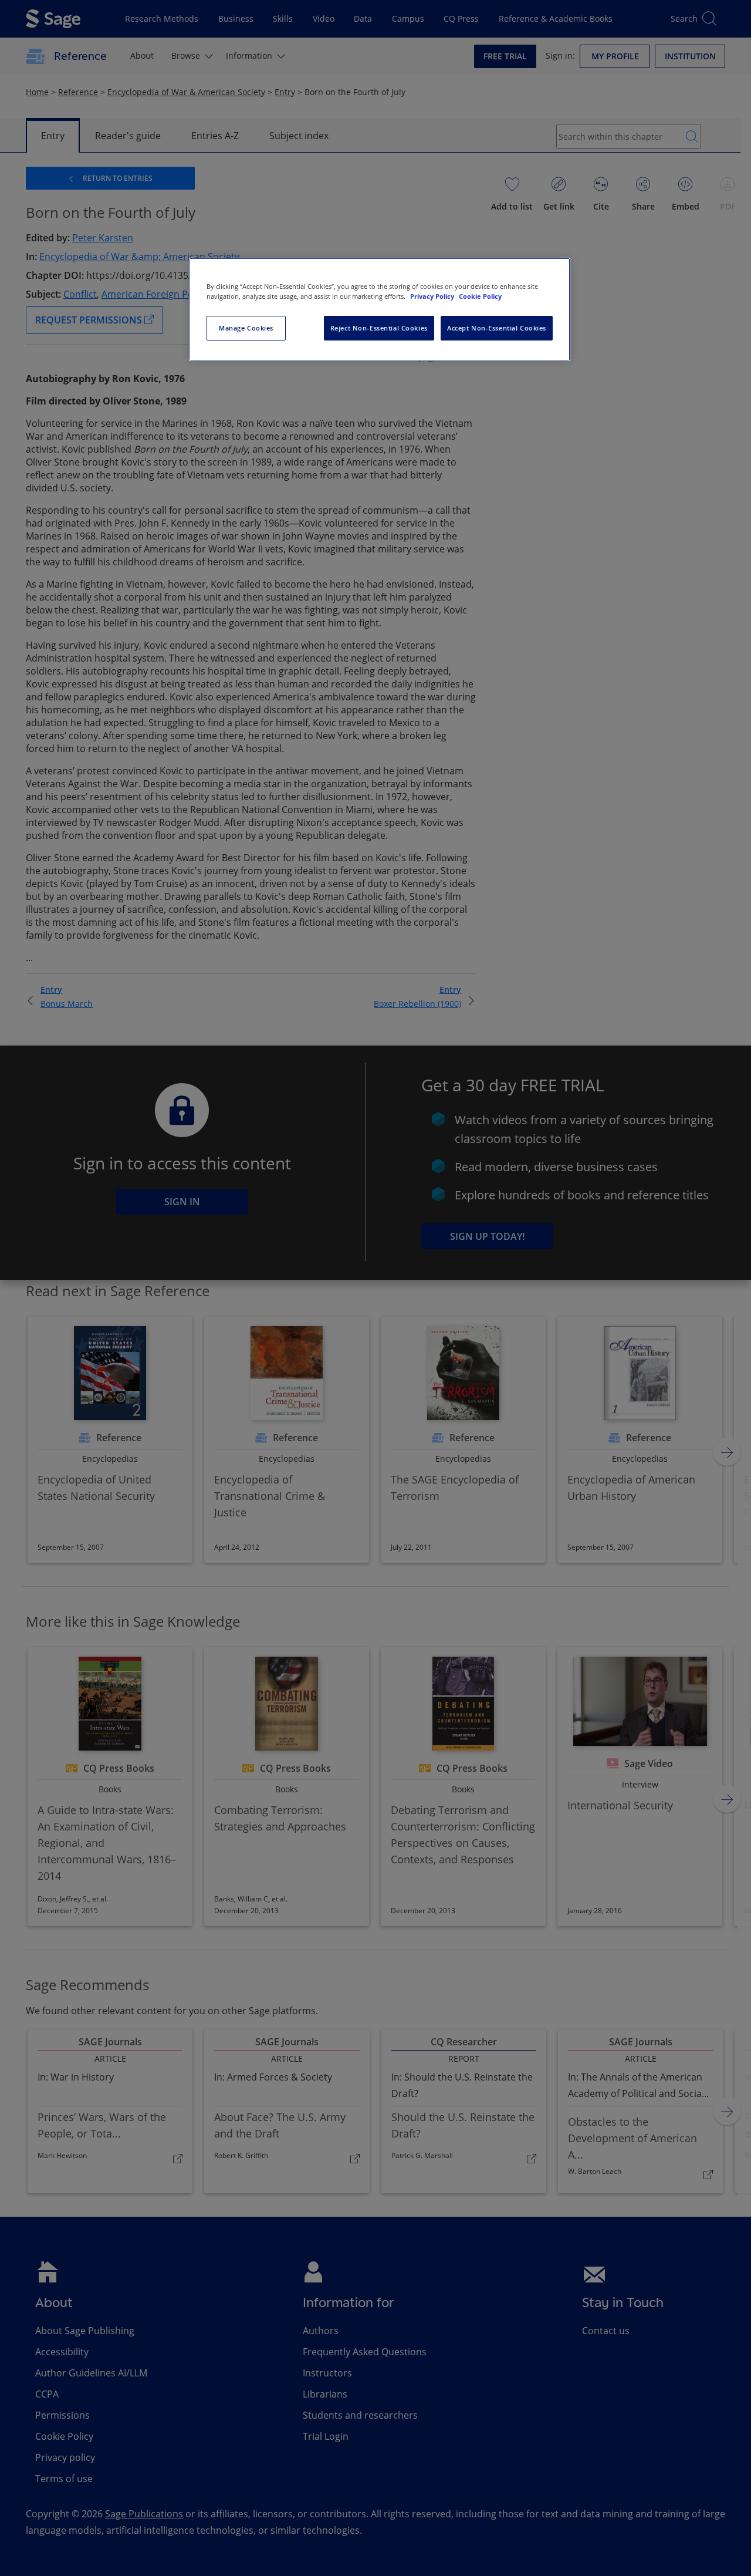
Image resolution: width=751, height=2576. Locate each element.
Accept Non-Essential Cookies (497, 328)
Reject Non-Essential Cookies (379, 328)
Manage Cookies (246, 328)
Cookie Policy (480, 296)
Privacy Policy (433, 296)
